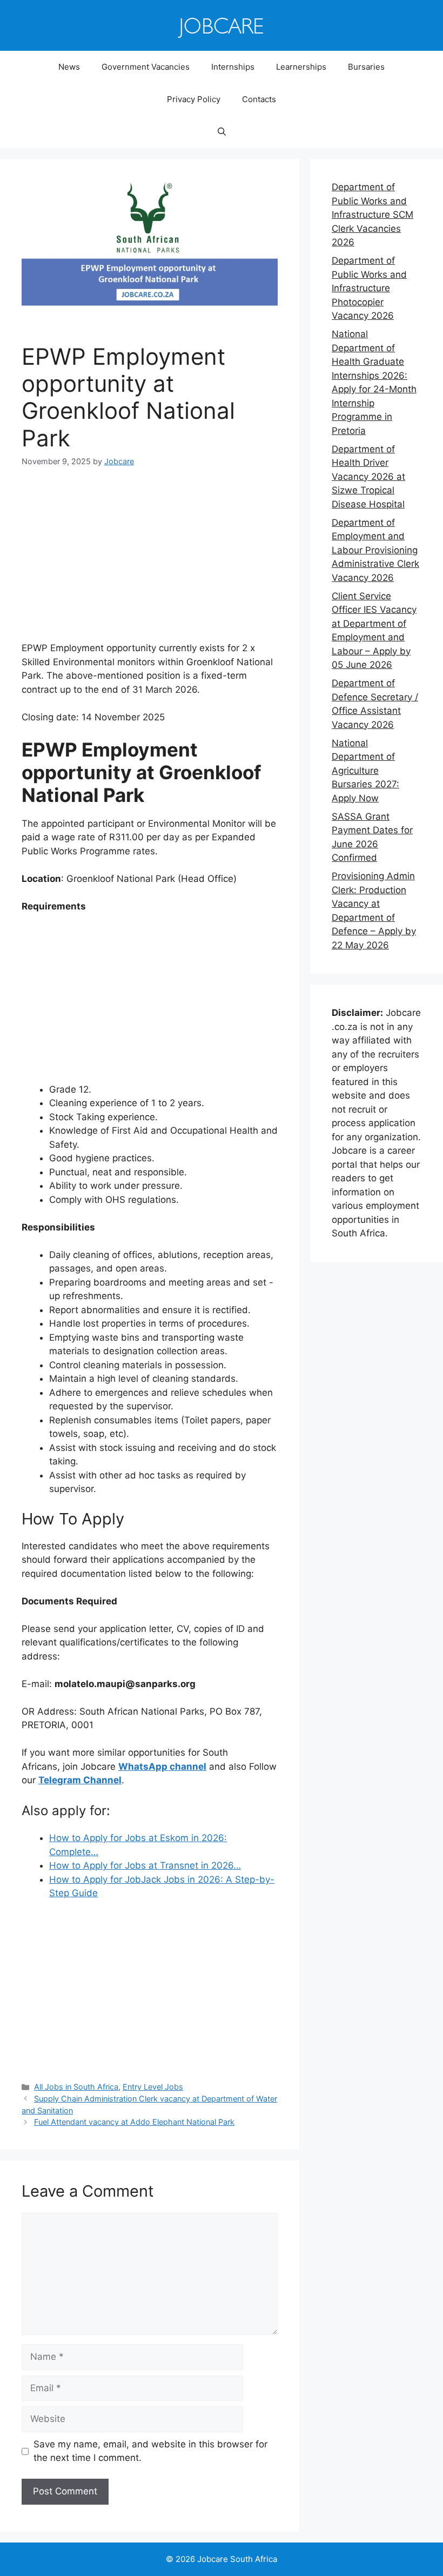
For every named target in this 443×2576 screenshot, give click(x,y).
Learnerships (301, 67)
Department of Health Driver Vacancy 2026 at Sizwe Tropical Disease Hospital (368, 477)
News (69, 67)
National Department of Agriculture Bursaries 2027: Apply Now (365, 771)
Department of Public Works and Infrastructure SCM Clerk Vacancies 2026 (372, 215)
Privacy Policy (194, 99)
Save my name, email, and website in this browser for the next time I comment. (150, 2451)
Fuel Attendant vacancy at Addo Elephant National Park (134, 2122)
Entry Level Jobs (153, 2087)
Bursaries (366, 67)
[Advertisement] (150, 561)
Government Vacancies (146, 67)
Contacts (259, 99)
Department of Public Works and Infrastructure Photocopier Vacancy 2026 (369, 288)
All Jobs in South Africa (76, 2087)
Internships (233, 67)
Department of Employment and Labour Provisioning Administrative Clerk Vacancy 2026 (375, 550)
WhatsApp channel (162, 1767)
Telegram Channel (80, 1780)
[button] (222, 132)
